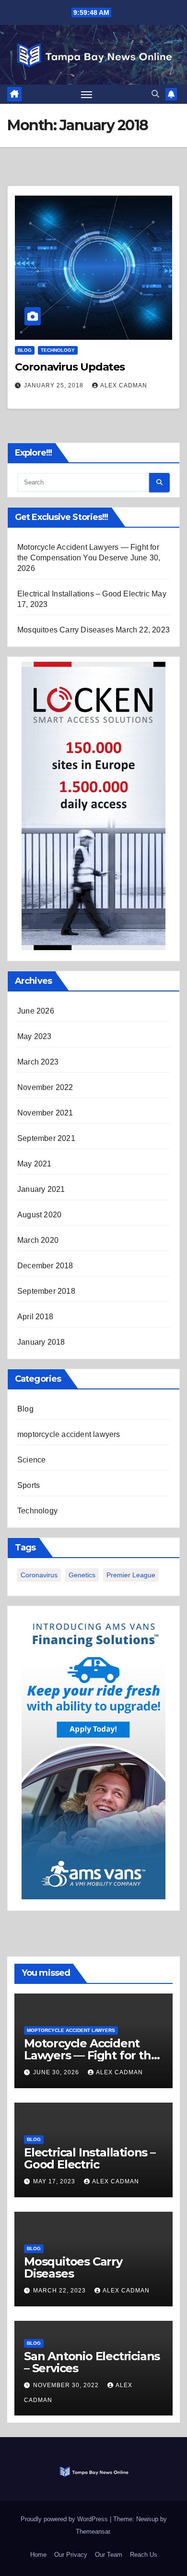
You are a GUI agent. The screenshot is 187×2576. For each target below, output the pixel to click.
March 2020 (38, 1240)
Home (38, 2555)
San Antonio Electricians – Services (92, 2362)
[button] (155, 94)
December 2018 (45, 1266)
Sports (29, 1485)
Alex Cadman (124, 385)
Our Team (109, 2555)
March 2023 (38, 1062)
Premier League (131, 1575)
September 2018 (46, 1291)
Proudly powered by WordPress (65, 2519)
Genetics (82, 1575)
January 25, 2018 (55, 385)
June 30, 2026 (57, 2072)
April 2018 (35, 1317)
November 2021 (45, 1113)
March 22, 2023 (60, 2291)
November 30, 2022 (67, 2385)
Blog (25, 350)
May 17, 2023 (55, 2181)
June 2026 (36, 1011)
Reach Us (144, 2555)
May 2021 (35, 1164)
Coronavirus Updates (70, 367)
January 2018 (41, 1342)
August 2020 (39, 1215)
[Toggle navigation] (87, 94)
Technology (58, 350)
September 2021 (46, 1138)
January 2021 (41, 1189)
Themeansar (93, 2532)
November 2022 (45, 1087)
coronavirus (39, 1575)
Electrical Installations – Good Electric (83, 594)
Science (31, 1460)
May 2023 (35, 1036)
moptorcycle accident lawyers (69, 1434)
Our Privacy (71, 2555)
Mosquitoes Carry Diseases (65, 630)
